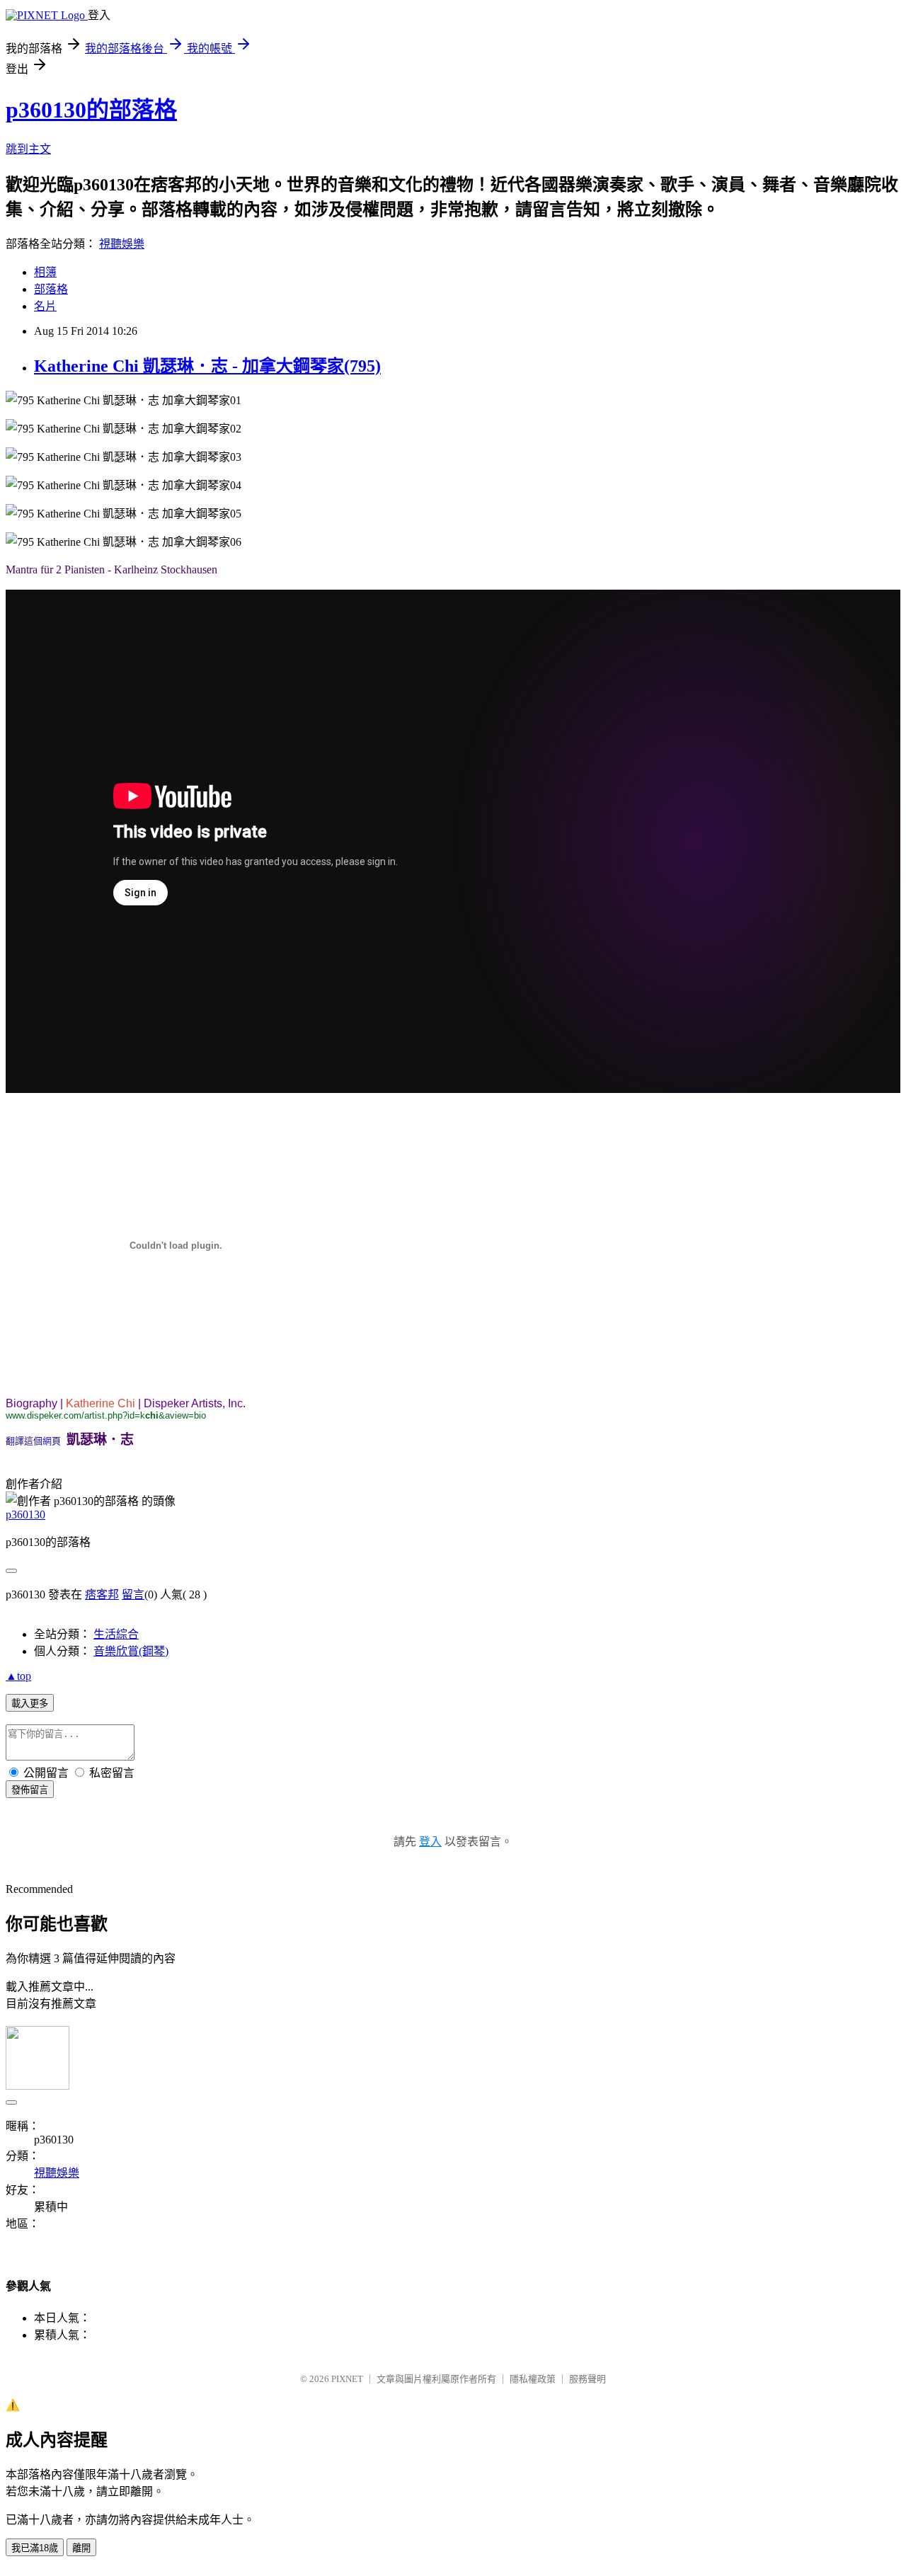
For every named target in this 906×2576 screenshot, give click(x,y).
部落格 (51, 289)
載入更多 (30, 1704)
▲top (18, 1676)
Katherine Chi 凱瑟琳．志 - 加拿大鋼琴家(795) (207, 366)
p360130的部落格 (91, 110)
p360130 (25, 1515)
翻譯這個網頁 (33, 1441)
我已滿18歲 (35, 2548)
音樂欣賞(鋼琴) (131, 1651)
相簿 (45, 272)
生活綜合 (116, 1634)
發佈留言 (30, 1790)
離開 (81, 2548)
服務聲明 (587, 2379)
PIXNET (347, 2379)
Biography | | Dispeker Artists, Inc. (126, 1403)
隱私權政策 (533, 2379)
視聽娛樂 (122, 244)
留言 (133, 1595)
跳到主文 (28, 149)
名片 (45, 306)
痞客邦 (102, 1595)
